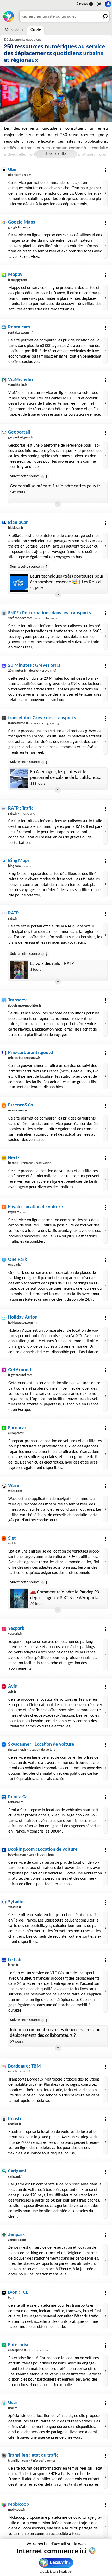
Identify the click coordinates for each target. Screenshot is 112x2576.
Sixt (12, 1538)
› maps (19, 228)
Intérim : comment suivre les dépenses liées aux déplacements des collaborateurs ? (55, 2033)
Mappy (15, 275)
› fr (21, 333)
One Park (17, 1260)
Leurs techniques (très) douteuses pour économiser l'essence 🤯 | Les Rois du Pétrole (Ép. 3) (67, 580)
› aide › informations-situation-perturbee (49, 618)
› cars (18, 1212)
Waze (14, 1486)
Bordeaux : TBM (24, 2066)
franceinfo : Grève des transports (42, 718)
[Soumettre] (104, 16)
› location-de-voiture (32, 1750)
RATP (13, 913)
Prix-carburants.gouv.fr (32, 1053)
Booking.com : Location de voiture (43, 1850)
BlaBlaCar (18, 523)
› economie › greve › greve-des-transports (47, 723)
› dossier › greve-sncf (32, 671)
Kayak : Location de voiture (36, 1207)
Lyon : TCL (18, 2292)
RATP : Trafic (21, 808)
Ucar (13, 2403)
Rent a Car (19, 1797)
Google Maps (22, 222)
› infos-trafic (21, 814)
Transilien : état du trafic (33, 2455)
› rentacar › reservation (30, 1163)
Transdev (17, 1000)
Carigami (17, 2171)
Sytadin (16, 1902)
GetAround (20, 1370)
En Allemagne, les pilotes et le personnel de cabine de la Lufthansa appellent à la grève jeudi (64, 775)
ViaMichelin (20, 380)
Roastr (15, 2119)
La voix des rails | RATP (52, 964)
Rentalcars (19, 327)
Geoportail (19, 432)
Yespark (16, 1629)
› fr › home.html (28, 2350)
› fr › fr (20, 175)
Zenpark (16, 2235)
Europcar (17, 1428)
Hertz (14, 1158)
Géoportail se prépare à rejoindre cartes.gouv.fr (55, 486)
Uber (13, 170)
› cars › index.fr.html (31, 1855)
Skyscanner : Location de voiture (41, 1744)
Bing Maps (19, 861)
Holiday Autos (23, 1317)
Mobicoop (18, 2505)
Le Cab (15, 1960)
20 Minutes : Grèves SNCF (35, 666)
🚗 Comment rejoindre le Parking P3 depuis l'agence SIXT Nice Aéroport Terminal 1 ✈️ (65, 1595)
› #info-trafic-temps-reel (35, 2461)
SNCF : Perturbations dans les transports (49, 613)
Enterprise (19, 2345)
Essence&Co (21, 1105)
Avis (13, 1686)
